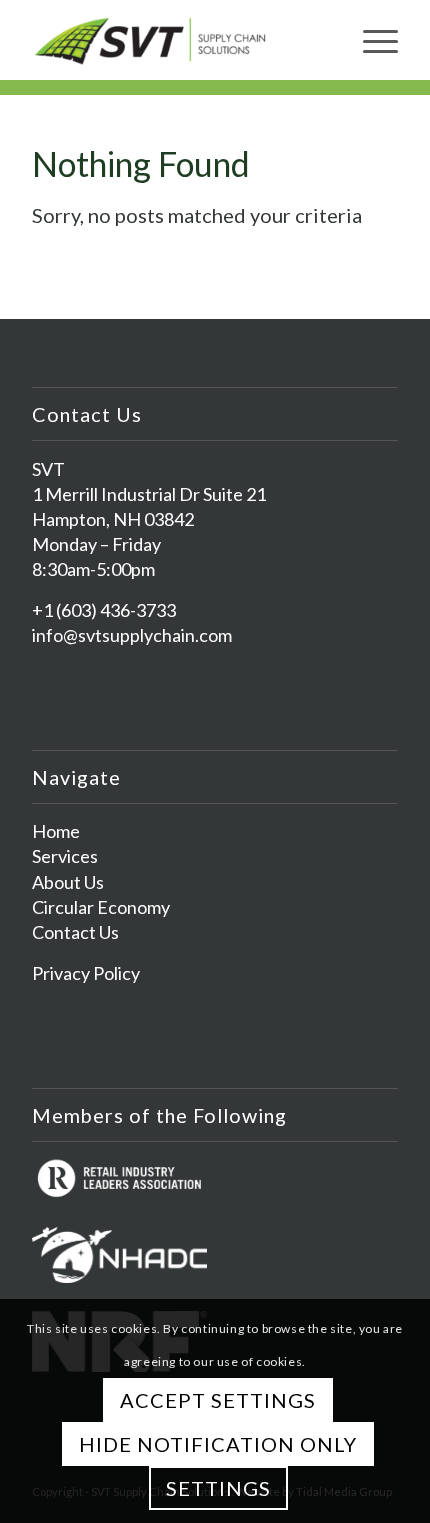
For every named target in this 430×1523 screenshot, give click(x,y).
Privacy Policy (86, 973)
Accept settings (218, 1400)
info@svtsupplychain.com (132, 635)
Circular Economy (101, 907)
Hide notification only (218, 1444)
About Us (68, 882)
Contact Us (75, 932)
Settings (218, 1488)
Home (56, 831)
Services (65, 856)
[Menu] (370, 40)
